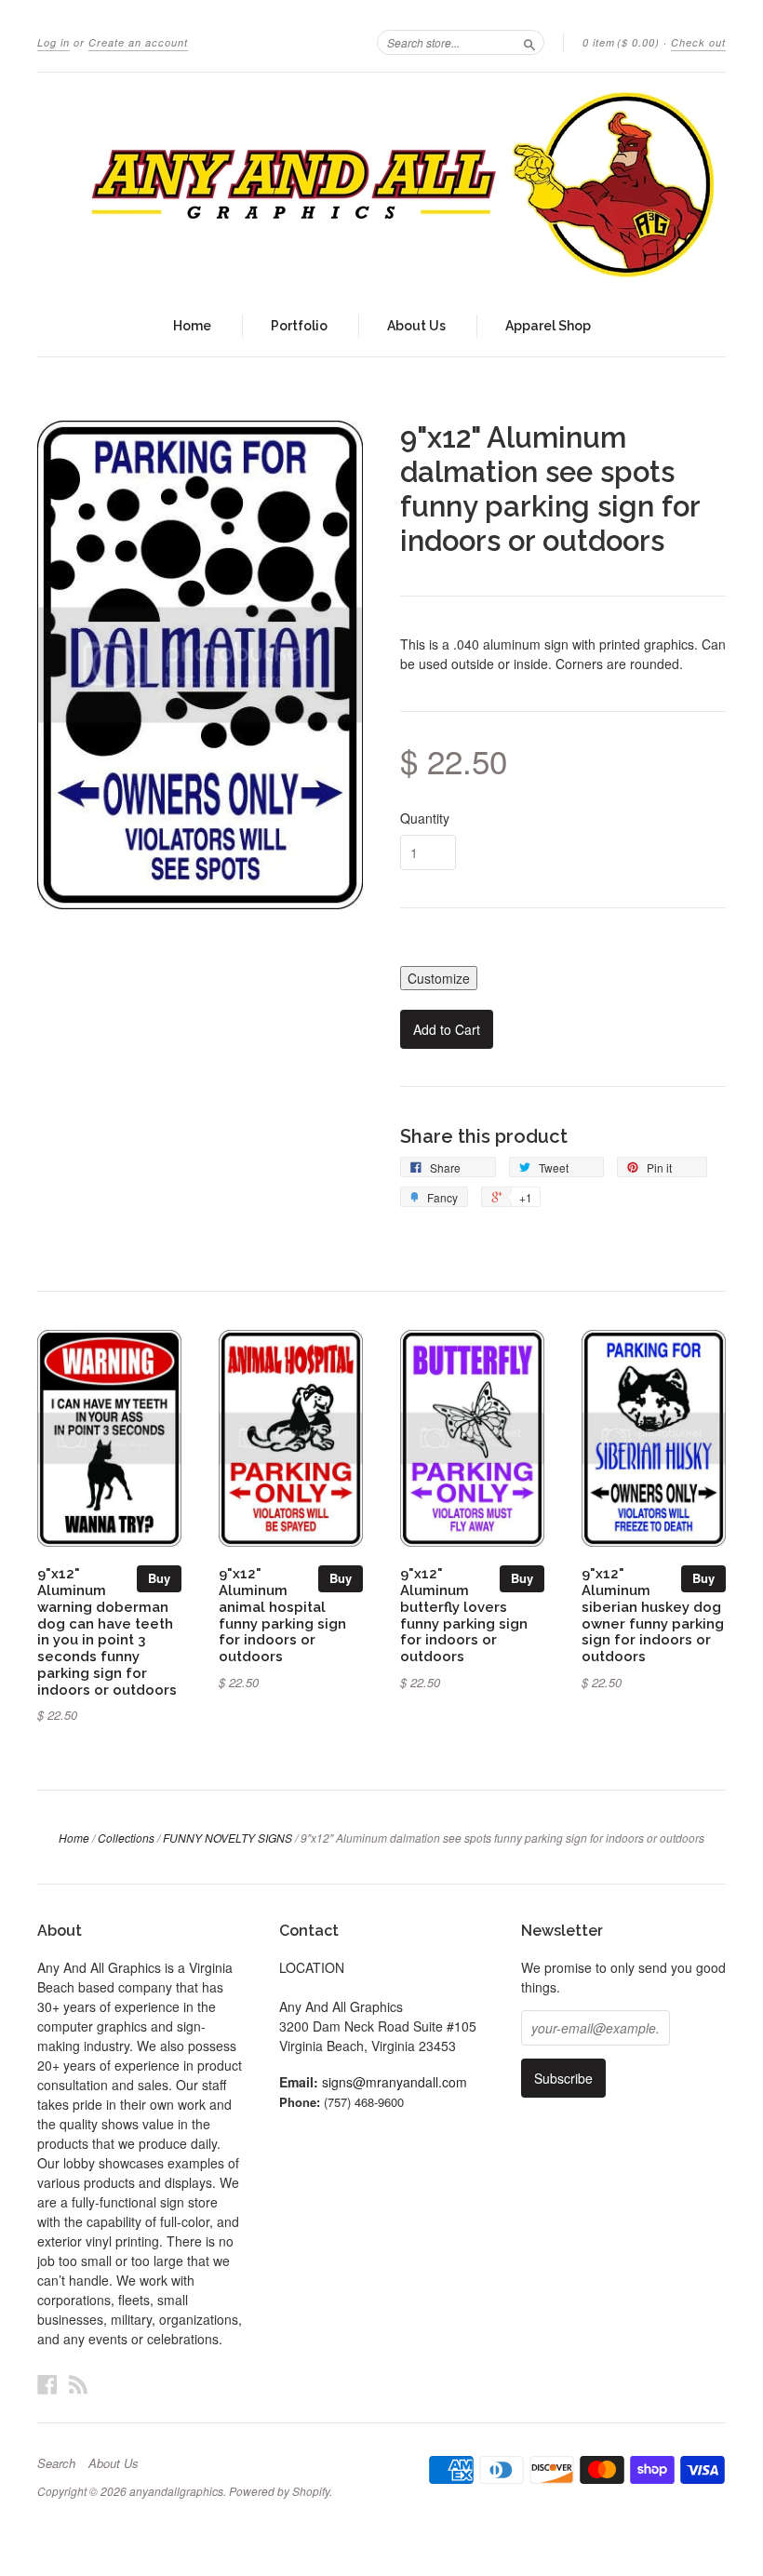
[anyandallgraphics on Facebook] (47, 2384)
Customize (439, 978)
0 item (621, 42)
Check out (698, 42)
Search (56, 2463)
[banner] (381, 184)
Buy (159, 1578)
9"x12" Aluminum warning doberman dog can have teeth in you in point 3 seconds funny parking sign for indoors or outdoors (107, 1631)
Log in (54, 42)
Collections (126, 1838)
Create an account (138, 42)
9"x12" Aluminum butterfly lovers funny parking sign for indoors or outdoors (464, 1615)
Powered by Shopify (279, 2491)
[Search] (529, 42)
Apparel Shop (548, 326)
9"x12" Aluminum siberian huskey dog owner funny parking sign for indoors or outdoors (653, 1615)
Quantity (425, 818)
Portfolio (299, 326)
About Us (416, 326)
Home (192, 326)
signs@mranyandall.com (395, 2082)
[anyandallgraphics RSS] (78, 2384)
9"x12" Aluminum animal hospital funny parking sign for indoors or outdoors (282, 1615)
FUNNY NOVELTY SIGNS (228, 1838)
